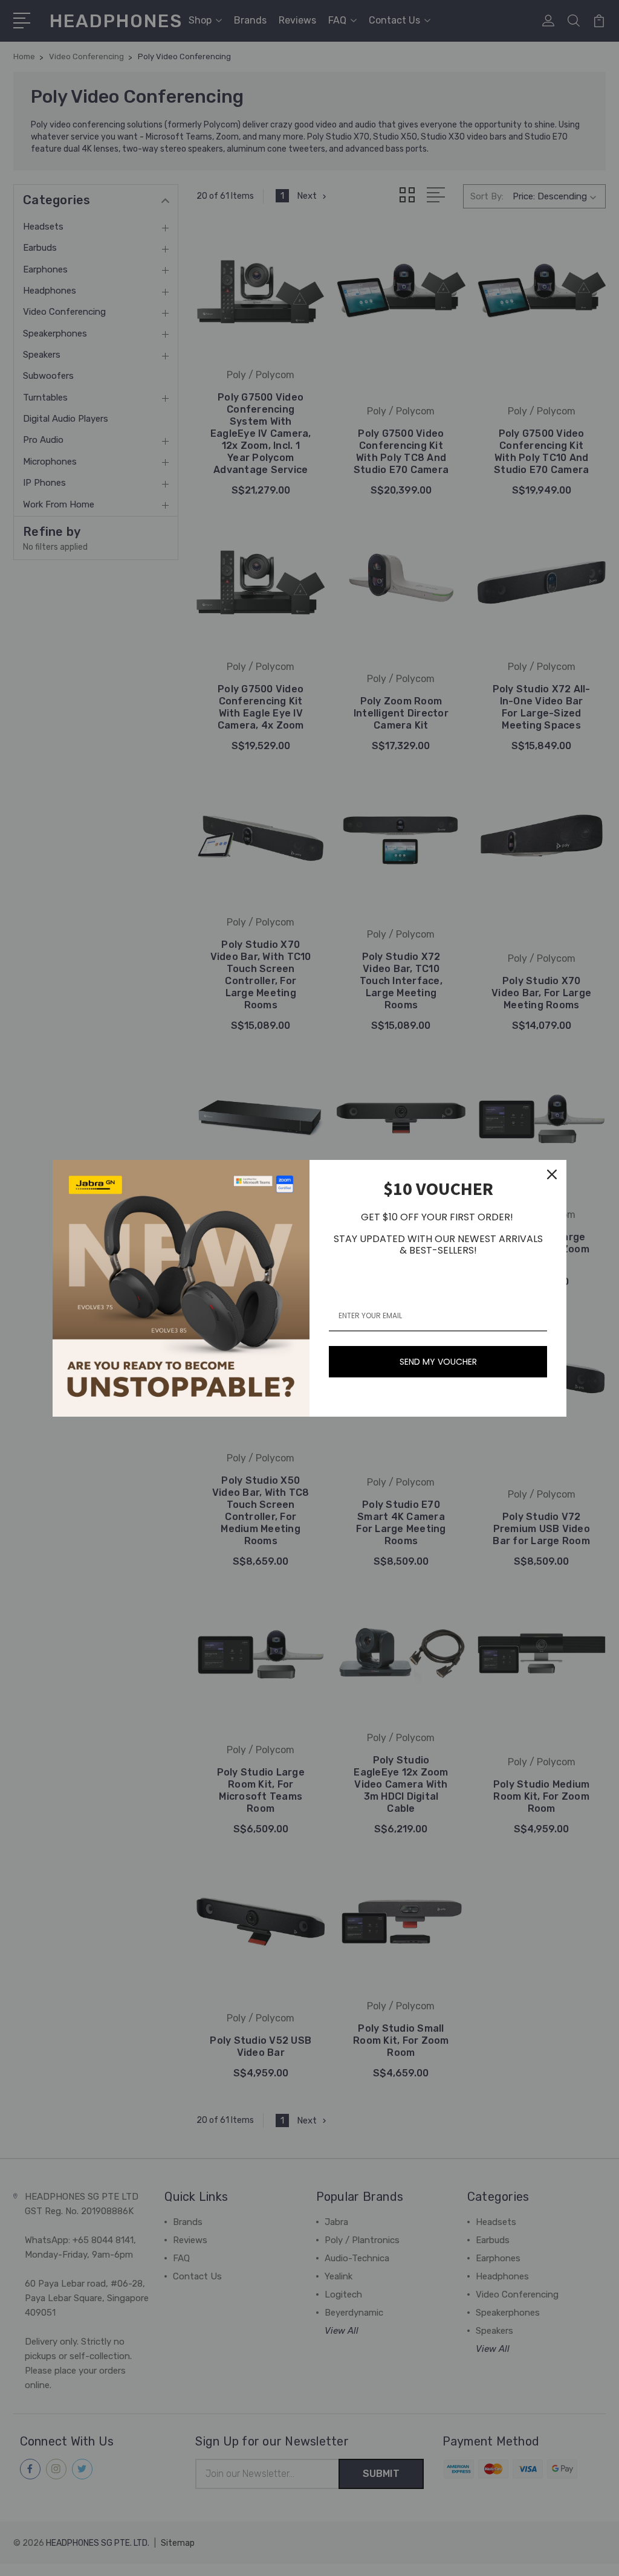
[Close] (552, 1174)
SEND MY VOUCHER (438, 1362)
